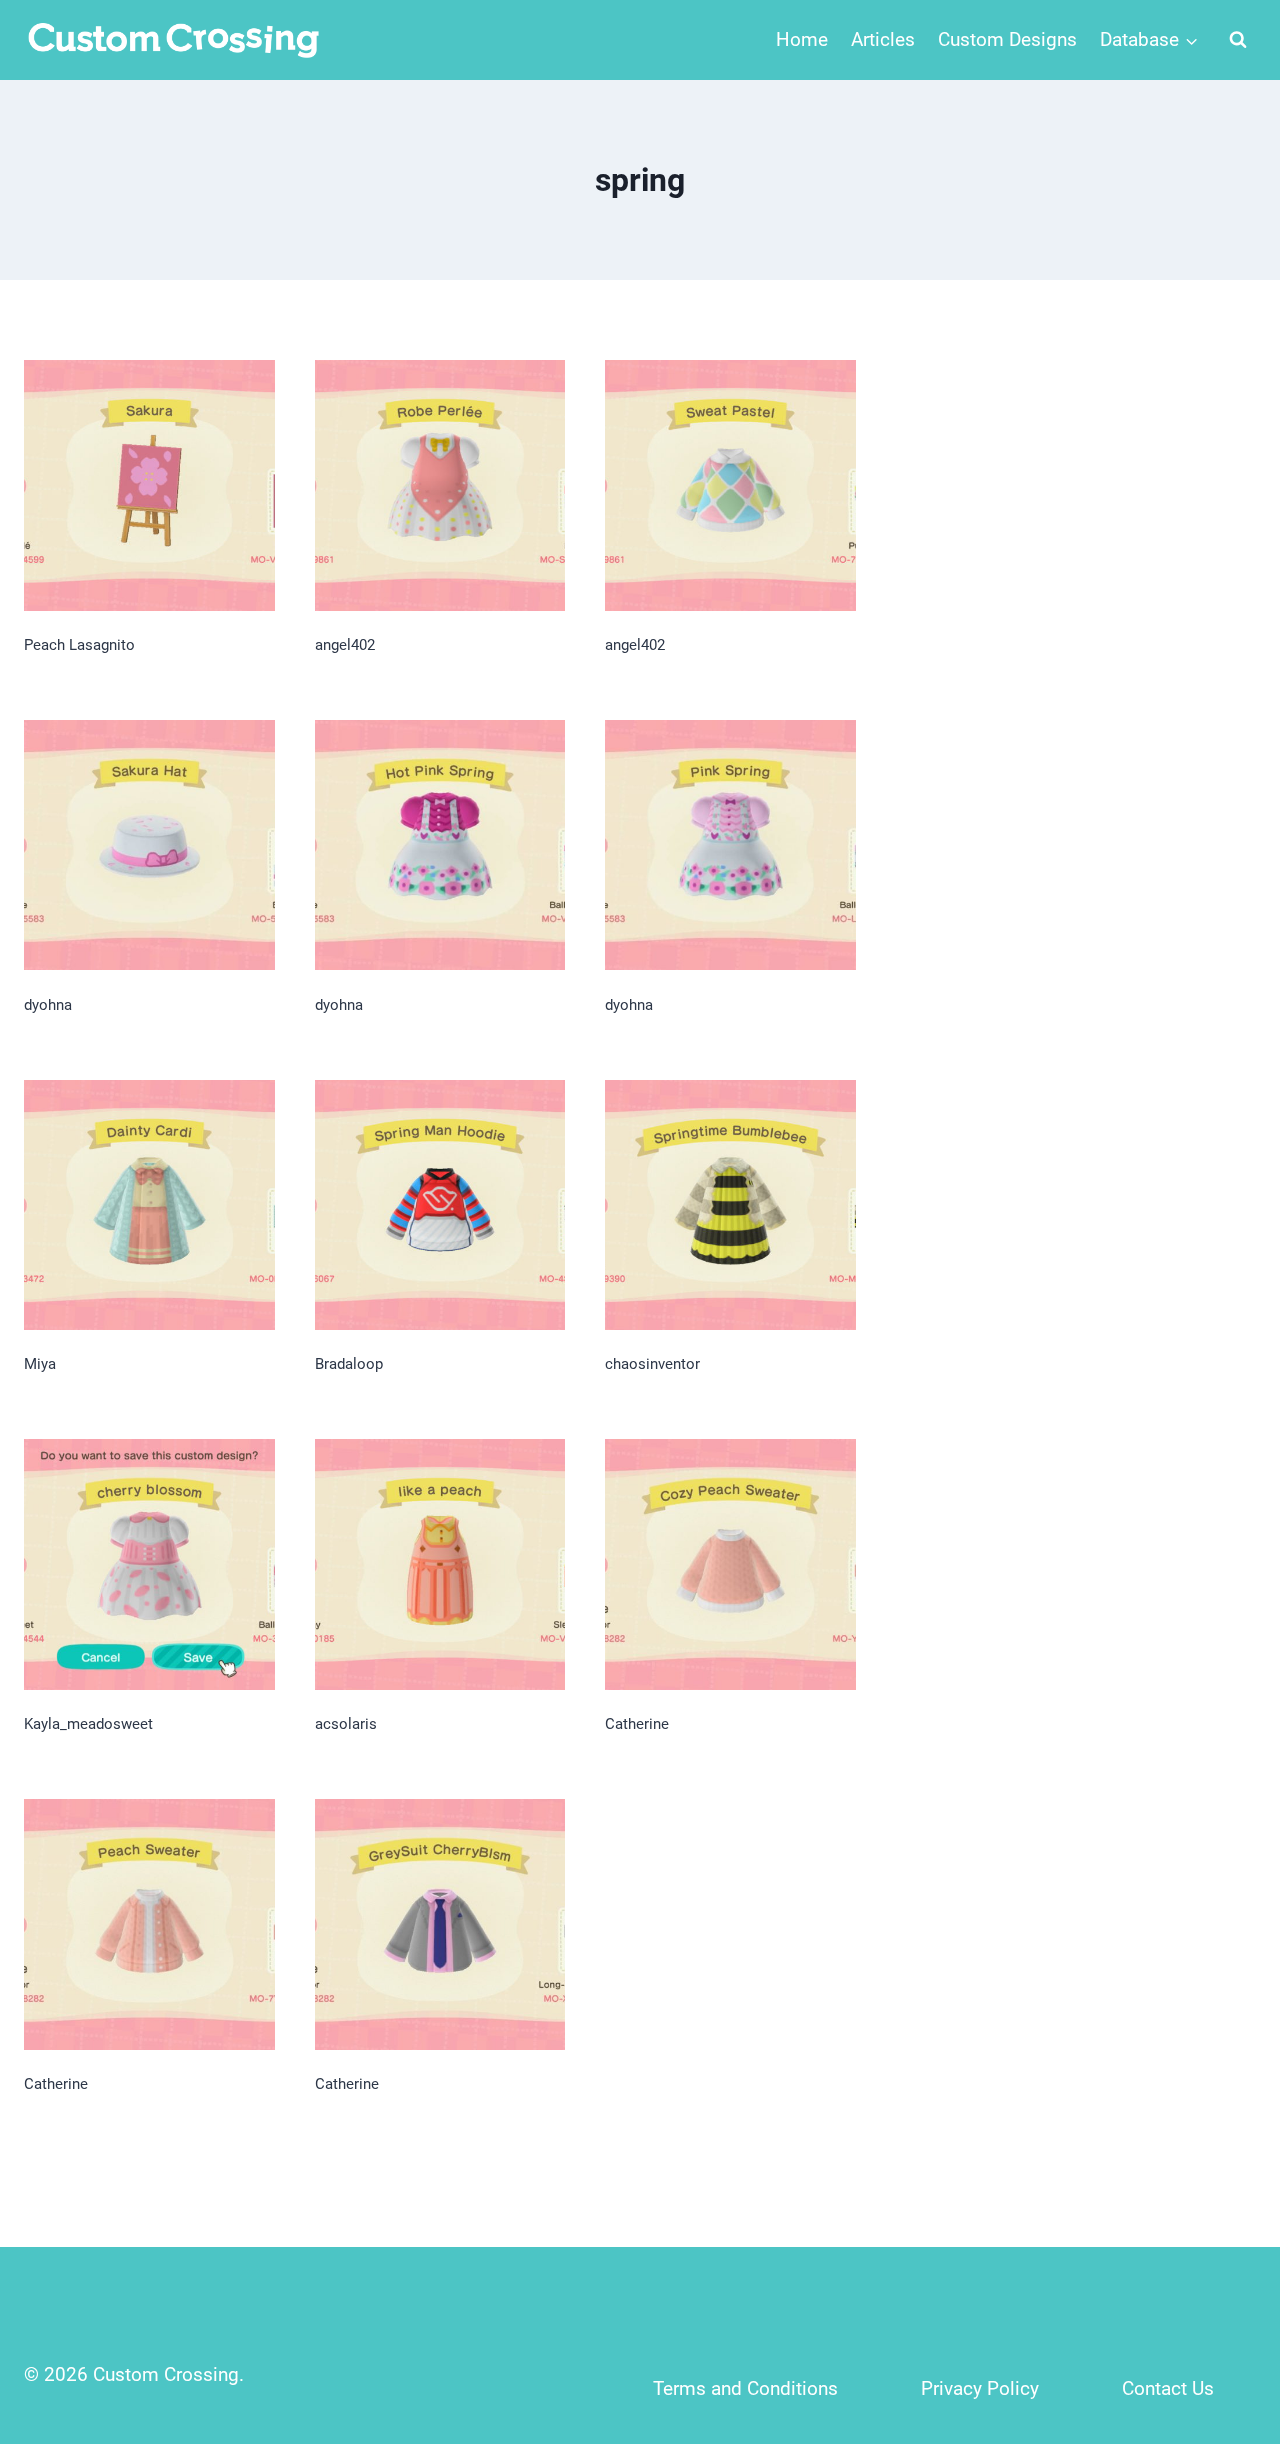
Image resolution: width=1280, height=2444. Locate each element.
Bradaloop (349, 1364)
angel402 (345, 645)
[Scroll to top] (1221, 2296)
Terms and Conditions (745, 2388)
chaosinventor (652, 1364)
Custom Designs (1007, 39)
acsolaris (346, 1724)
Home (802, 39)
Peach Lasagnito (79, 645)
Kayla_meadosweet (88, 1724)
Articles (883, 39)
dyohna (48, 1005)
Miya (40, 1364)
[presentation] (149, 485)
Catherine (637, 1724)
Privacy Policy (980, 2388)
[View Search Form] (1238, 40)
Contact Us (1168, 2388)
